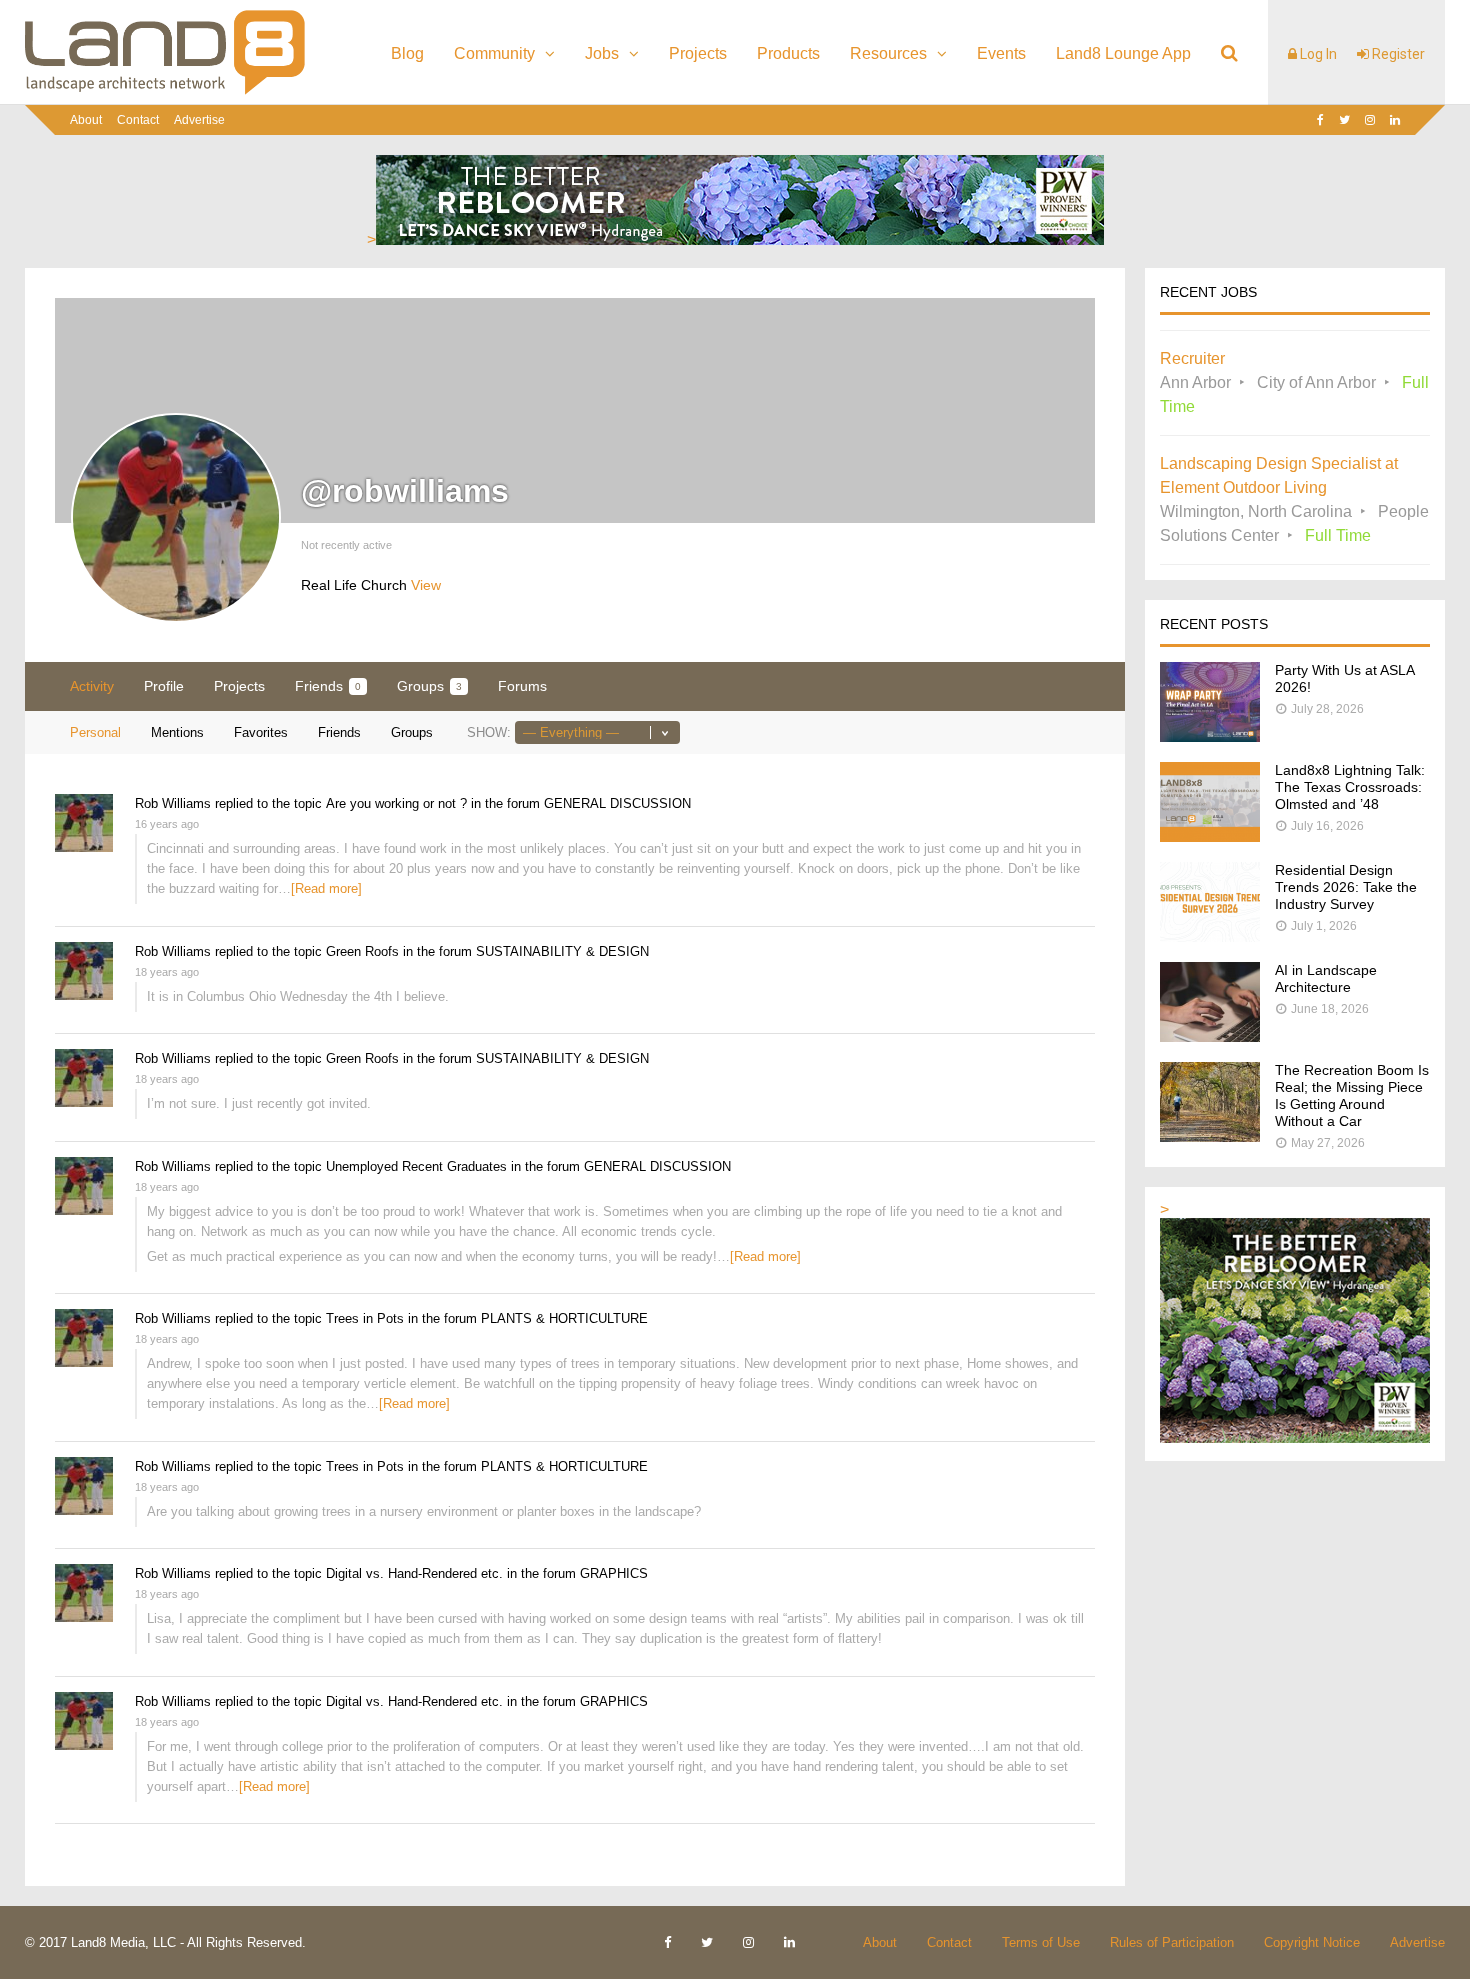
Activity (92, 686)
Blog (407, 53)
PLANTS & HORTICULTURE (564, 1318)
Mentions (177, 732)
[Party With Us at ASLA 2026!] (1210, 736)
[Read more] (326, 888)
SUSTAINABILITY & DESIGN (562, 951)
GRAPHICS (614, 1573)
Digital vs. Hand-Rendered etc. (414, 1573)
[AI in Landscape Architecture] (1210, 1036)
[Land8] (165, 91)
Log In (1317, 54)
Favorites (261, 732)
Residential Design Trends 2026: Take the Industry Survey (1346, 887)
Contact (138, 120)
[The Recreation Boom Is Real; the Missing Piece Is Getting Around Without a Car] (1210, 1136)
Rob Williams (173, 803)
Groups (429, 686)
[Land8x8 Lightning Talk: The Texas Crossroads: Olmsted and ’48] (1210, 836)
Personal (95, 732)
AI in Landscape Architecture (1326, 978)
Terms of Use (1041, 1942)
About (86, 120)
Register (1397, 54)
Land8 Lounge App (1123, 53)
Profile (164, 686)
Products (788, 53)
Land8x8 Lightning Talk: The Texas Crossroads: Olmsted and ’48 (1350, 787)
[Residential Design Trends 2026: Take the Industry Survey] (1210, 936)
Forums (522, 686)
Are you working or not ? (396, 803)
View (426, 585)
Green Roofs (362, 951)
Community (494, 53)
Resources (888, 53)
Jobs (602, 53)
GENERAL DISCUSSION (617, 803)
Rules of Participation (1172, 1942)
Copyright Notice (1312, 1942)
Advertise (199, 120)
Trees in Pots (365, 1318)
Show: (489, 732)
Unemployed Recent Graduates (416, 1166)
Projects (698, 53)
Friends (328, 686)
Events (1001, 53)
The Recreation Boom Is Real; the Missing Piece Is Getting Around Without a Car (1352, 1095)
